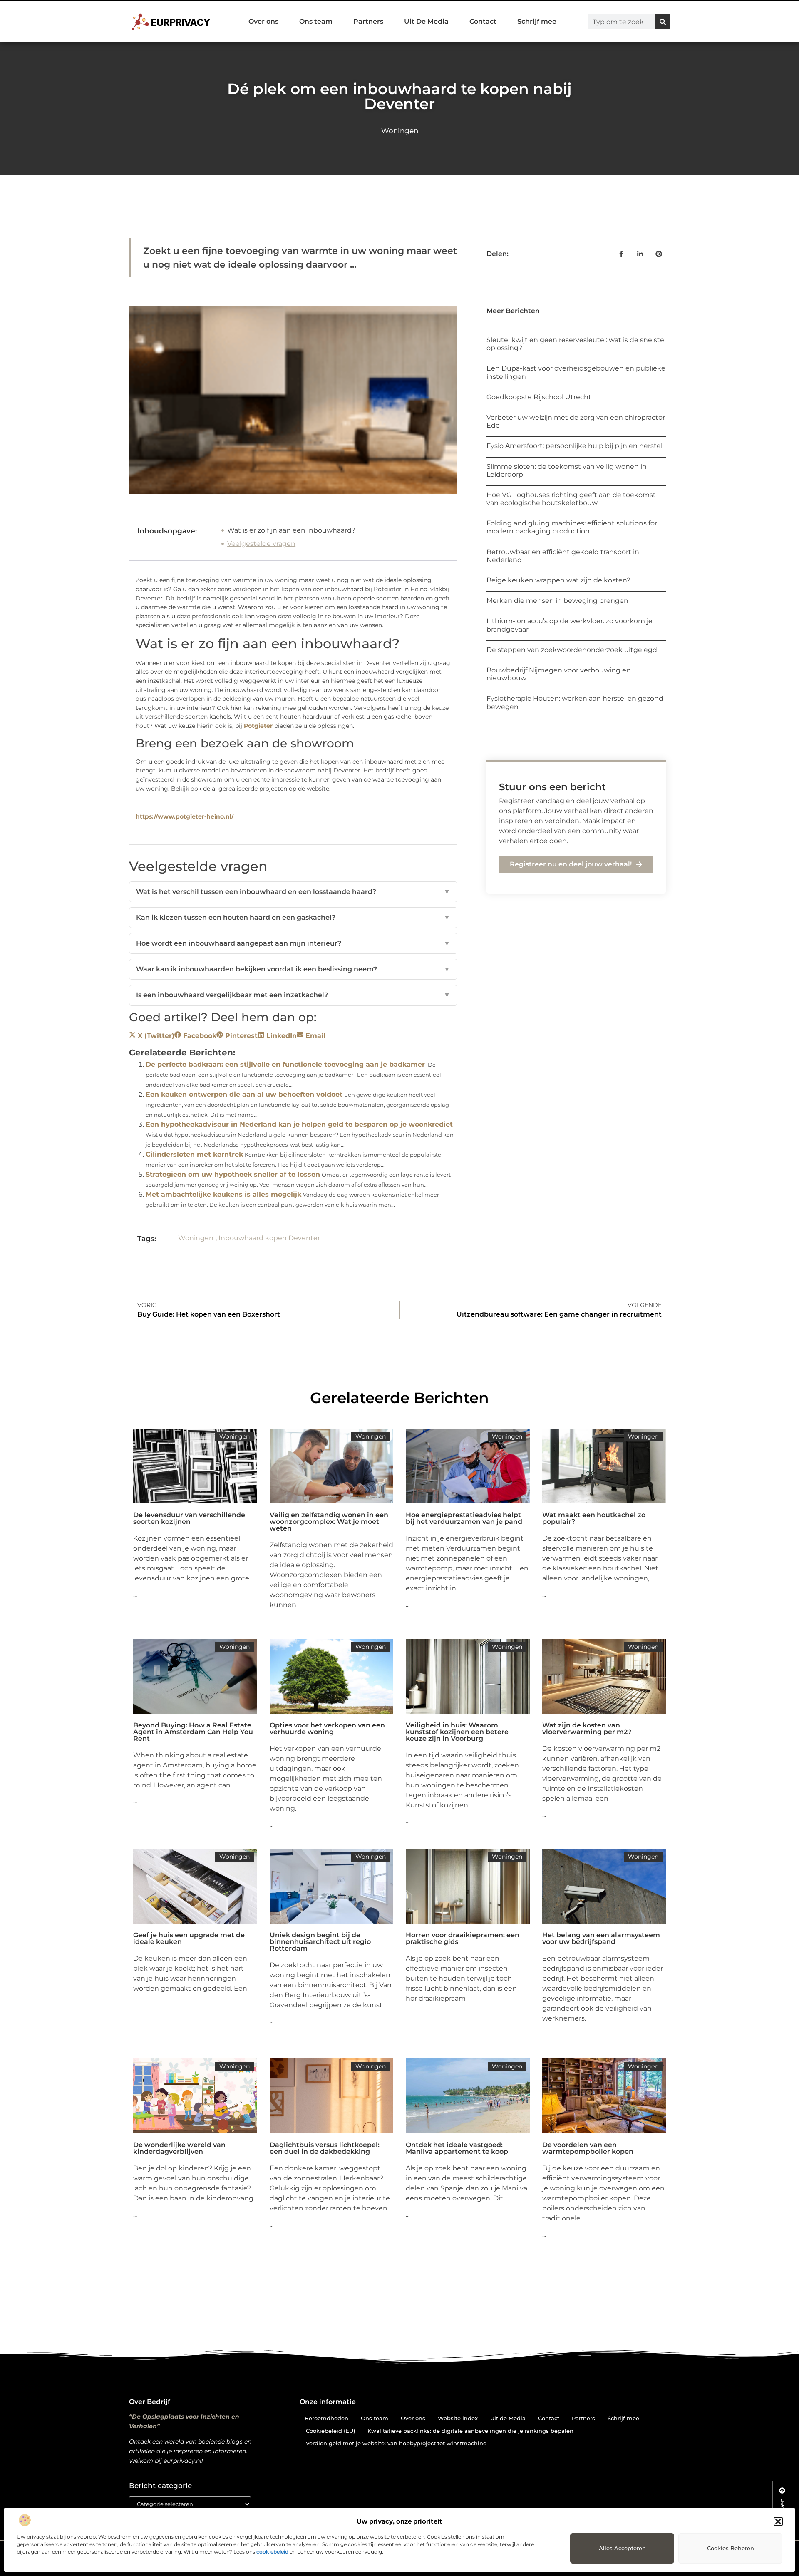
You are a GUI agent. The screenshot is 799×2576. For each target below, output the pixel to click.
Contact (483, 21)
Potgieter (258, 726)
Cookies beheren (731, 2548)
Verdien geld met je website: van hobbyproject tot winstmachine (396, 2443)
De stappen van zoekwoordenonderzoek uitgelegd (572, 650)
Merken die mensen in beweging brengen (557, 601)
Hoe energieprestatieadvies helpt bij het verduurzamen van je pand (464, 1518)
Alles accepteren (622, 2548)
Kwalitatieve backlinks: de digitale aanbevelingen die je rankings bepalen (470, 2431)
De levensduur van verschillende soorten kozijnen (189, 1518)
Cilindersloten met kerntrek (194, 1154)
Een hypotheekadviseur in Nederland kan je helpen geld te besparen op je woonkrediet (299, 1124)
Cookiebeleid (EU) (330, 2431)
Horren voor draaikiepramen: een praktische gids (463, 1938)
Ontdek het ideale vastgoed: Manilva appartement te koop (457, 2148)
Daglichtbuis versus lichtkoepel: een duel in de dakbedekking (325, 2148)
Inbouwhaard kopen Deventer (269, 1238)
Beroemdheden (326, 2418)
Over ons (263, 21)
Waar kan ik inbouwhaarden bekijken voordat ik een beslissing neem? (293, 969)
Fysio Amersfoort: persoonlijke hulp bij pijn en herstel (574, 446)
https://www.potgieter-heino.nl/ (185, 816)
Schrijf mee (537, 21)
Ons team (316, 21)
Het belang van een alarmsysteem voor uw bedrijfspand (601, 1938)
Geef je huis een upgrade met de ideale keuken (189, 1938)
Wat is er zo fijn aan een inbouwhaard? (291, 530)
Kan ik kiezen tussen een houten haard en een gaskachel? (293, 917)
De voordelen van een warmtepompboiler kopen (588, 2148)
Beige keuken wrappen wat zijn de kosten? (558, 580)
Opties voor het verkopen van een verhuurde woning (327, 1729)
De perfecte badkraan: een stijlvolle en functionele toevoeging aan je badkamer (285, 1064)
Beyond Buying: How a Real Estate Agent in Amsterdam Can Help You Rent (193, 1732)
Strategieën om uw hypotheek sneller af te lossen (233, 1174)
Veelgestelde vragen (261, 544)
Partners (368, 21)
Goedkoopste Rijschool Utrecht (539, 397)
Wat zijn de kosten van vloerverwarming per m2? (587, 1729)
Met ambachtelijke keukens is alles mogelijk (223, 1194)
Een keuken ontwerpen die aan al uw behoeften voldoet (244, 1094)
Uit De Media (426, 21)
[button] (778, 2521)
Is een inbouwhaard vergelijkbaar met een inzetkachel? (293, 995)
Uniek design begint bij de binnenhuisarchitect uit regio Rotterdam (320, 1942)
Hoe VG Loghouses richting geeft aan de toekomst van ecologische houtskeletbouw (571, 499)
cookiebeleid (272, 2552)
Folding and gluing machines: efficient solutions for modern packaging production (572, 527)
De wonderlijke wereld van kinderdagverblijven (179, 2148)
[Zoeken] (663, 22)
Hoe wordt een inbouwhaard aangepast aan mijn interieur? (293, 943)
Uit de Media (508, 2418)
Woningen (400, 131)
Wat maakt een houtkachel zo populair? (594, 1518)
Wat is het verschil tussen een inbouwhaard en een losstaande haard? (293, 892)
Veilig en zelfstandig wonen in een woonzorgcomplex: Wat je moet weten (329, 1522)
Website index (458, 2418)
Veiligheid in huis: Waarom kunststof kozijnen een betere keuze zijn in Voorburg (457, 1732)
